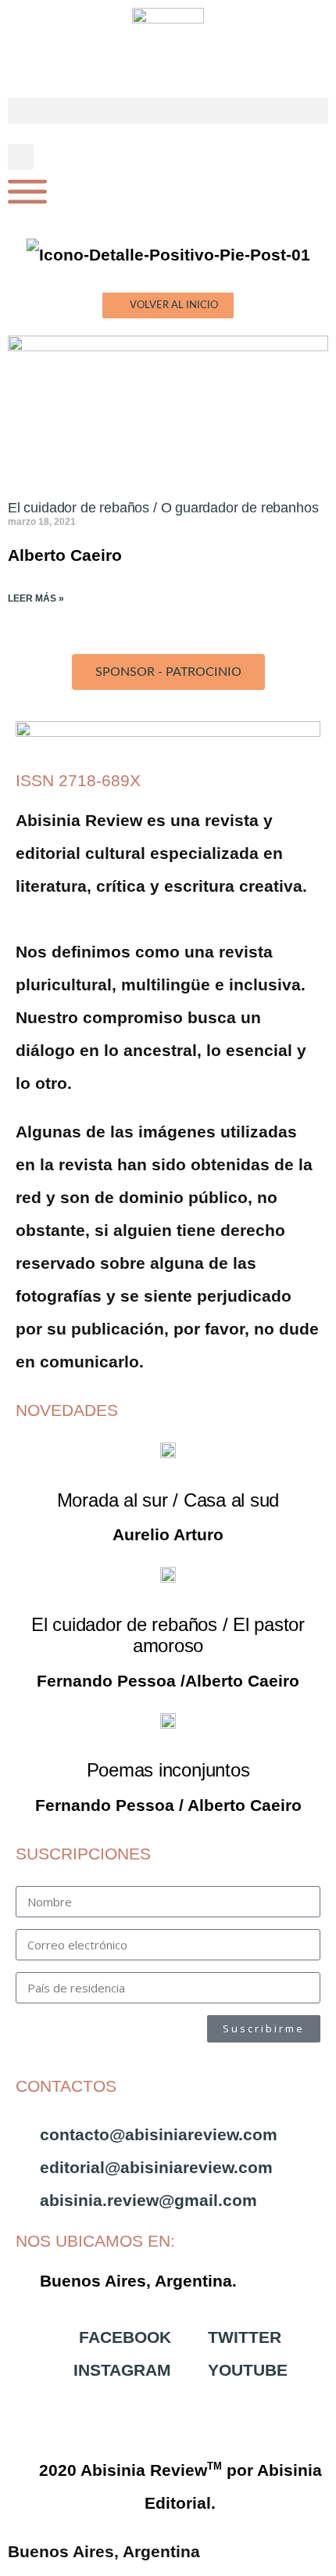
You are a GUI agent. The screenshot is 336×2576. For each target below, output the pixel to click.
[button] (168, 111)
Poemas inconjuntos (168, 1770)
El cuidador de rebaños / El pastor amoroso (168, 1635)
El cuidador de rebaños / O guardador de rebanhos (163, 508)
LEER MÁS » (36, 598)
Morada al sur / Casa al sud (168, 1500)
